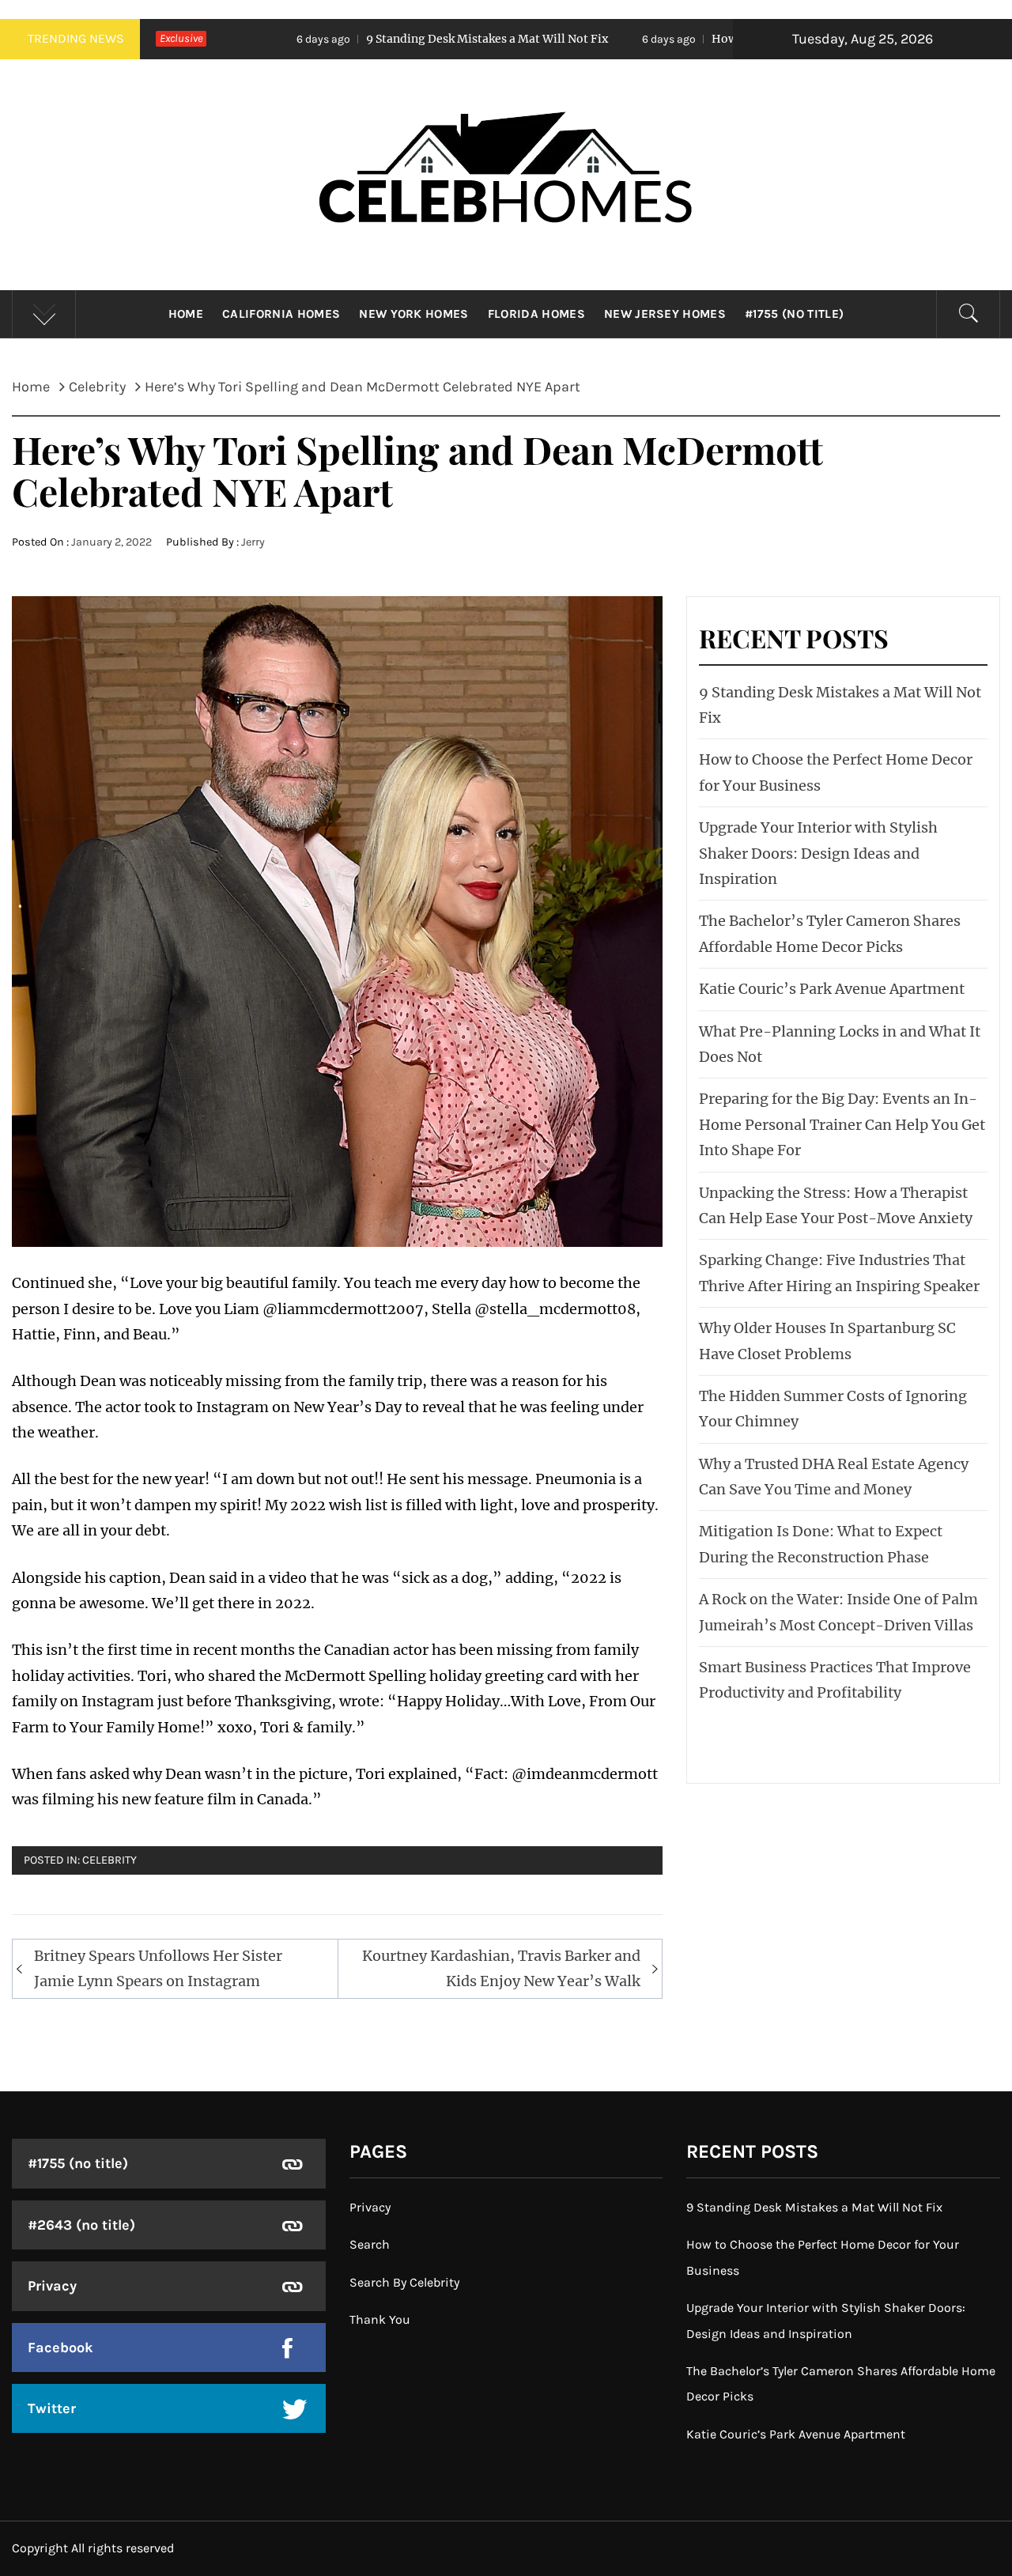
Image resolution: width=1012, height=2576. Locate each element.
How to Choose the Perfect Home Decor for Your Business (733, 39)
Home (186, 314)
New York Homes (413, 314)
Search (370, 2244)
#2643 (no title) (81, 2225)
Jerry (253, 542)
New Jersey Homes (665, 314)
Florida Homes (536, 314)
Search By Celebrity (404, 2282)
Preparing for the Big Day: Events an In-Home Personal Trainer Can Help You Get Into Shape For (842, 1124)
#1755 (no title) (794, 314)
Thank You (380, 2319)
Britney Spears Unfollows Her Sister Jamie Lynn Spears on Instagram (158, 1968)
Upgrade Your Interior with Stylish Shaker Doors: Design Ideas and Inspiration (818, 853)
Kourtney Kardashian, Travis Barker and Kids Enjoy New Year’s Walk (501, 1968)
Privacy (52, 2286)
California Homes (281, 314)
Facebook (60, 2347)
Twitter (52, 2408)
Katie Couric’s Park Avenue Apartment (832, 989)
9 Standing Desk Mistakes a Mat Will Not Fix (350, 39)
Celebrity (110, 1860)
